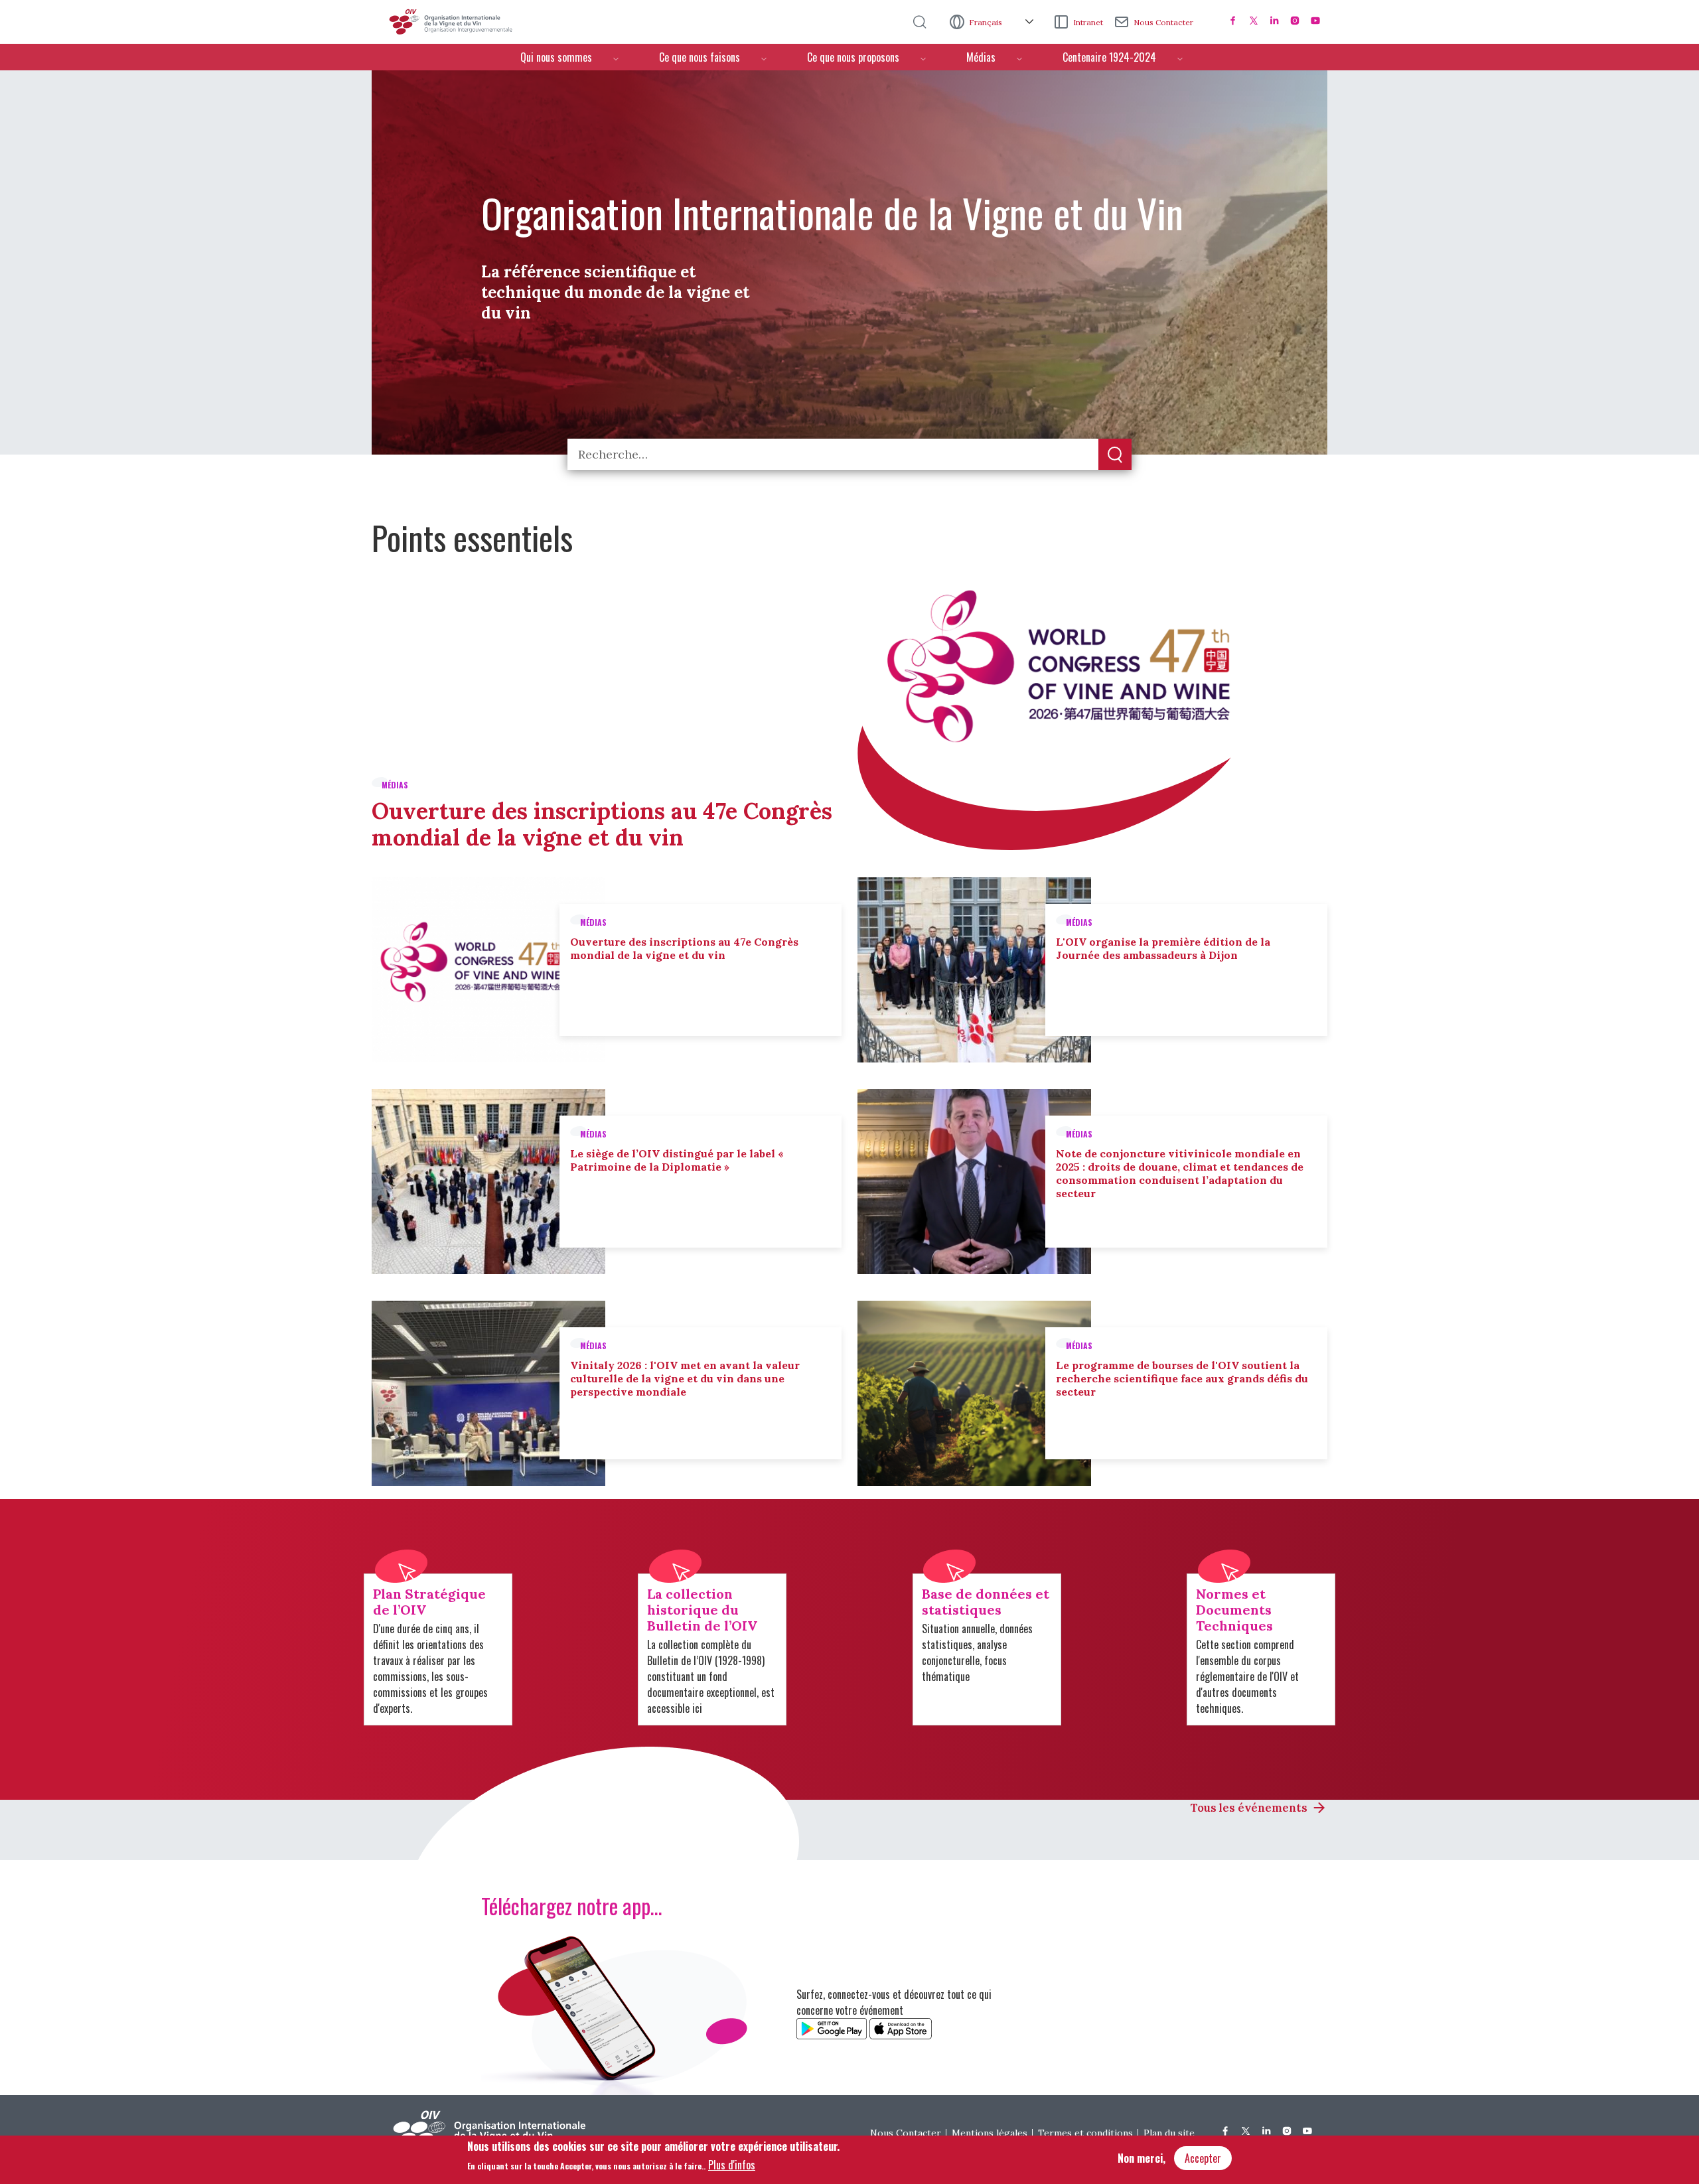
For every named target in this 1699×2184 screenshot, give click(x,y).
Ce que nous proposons (853, 57)
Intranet (1088, 22)
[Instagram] (1295, 21)
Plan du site (1169, 2133)
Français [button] (987, 22)
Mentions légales (990, 2133)
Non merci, (1142, 2158)
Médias (981, 57)
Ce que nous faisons (700, 57)
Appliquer (1115, 455)
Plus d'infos (732, 2165)
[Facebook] (1233, 21)
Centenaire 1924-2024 (1109, 57)
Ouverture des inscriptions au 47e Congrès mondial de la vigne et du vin (602, 824)
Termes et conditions (1085, 2133)
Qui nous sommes (556, 57)
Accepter (1203, 2158)
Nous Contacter (1163, 22)
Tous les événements (1249, 1808)
